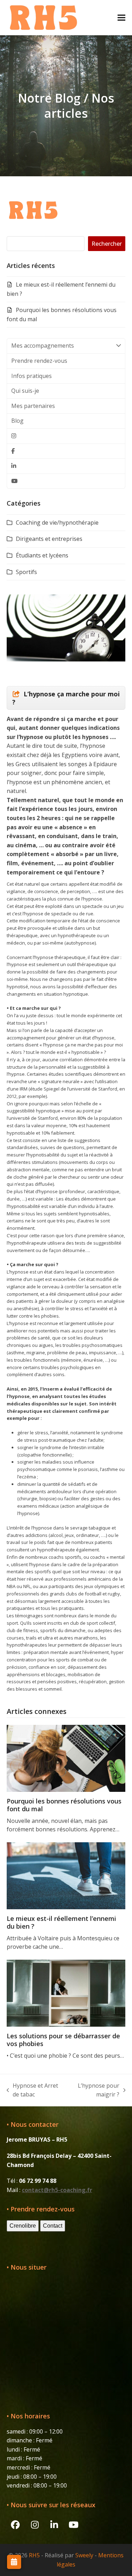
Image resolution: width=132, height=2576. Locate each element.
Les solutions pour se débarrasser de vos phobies (63, 2040)
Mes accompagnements (43, 346)
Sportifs (26, 572)
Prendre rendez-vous (39, 361)
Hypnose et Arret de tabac (33, 2090)
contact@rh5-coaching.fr (57, 2190)
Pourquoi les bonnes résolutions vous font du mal (64, 1805)
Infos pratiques (32, 376)
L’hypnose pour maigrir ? (95, 2090)
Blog (17, 421)
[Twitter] (66, 436)
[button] (121, 17)
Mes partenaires (33, 406)
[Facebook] (66, 451)
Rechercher (107, 244)
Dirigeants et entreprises (49, 539)
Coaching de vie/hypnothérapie (57, 523)
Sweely (84, 2555)
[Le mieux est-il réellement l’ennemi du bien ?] (66, 1875)
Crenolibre (23, 2226)
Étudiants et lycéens (42, 555)
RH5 (34, 2555)
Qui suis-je (25, 391)
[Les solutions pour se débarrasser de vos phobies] (66, 1992)
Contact (53, 2226)
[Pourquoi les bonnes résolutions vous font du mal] (66, 1758)
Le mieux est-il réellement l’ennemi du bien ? (61, 1922)
